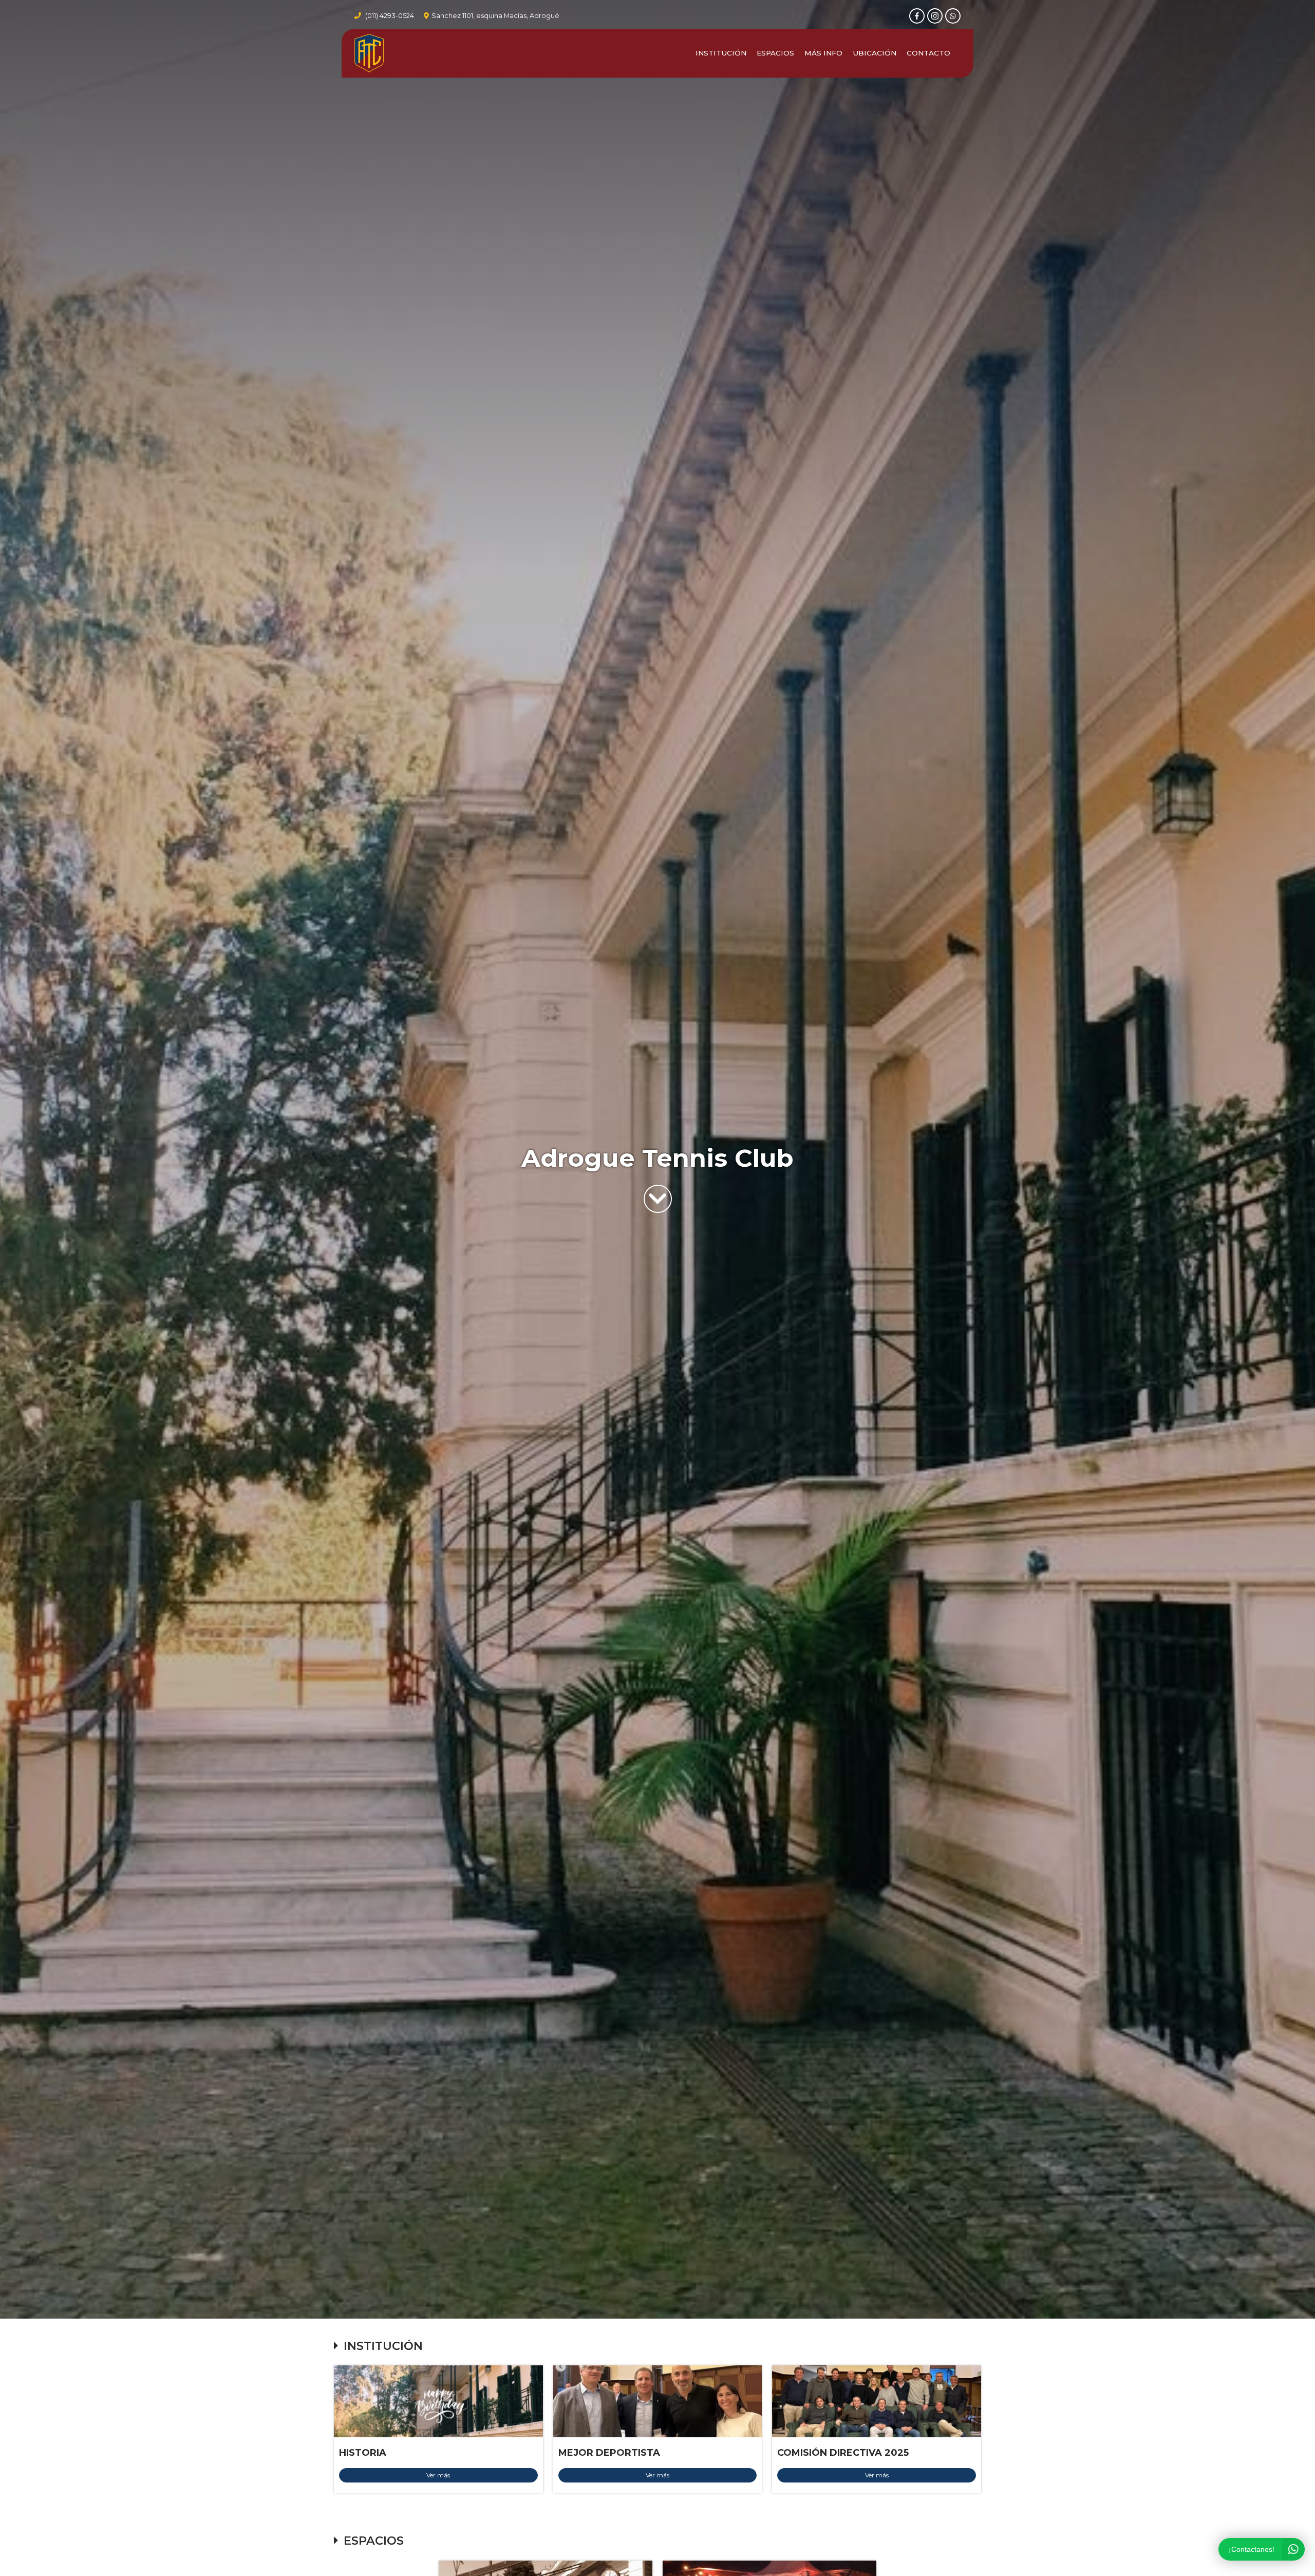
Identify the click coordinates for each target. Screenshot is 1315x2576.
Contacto (928, 53)
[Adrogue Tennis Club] (369, 53)
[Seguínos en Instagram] (935, 16)
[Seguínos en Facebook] (917, 16)
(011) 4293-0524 (390, 16)
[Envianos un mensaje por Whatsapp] (953, 16)
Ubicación (875, 53)
